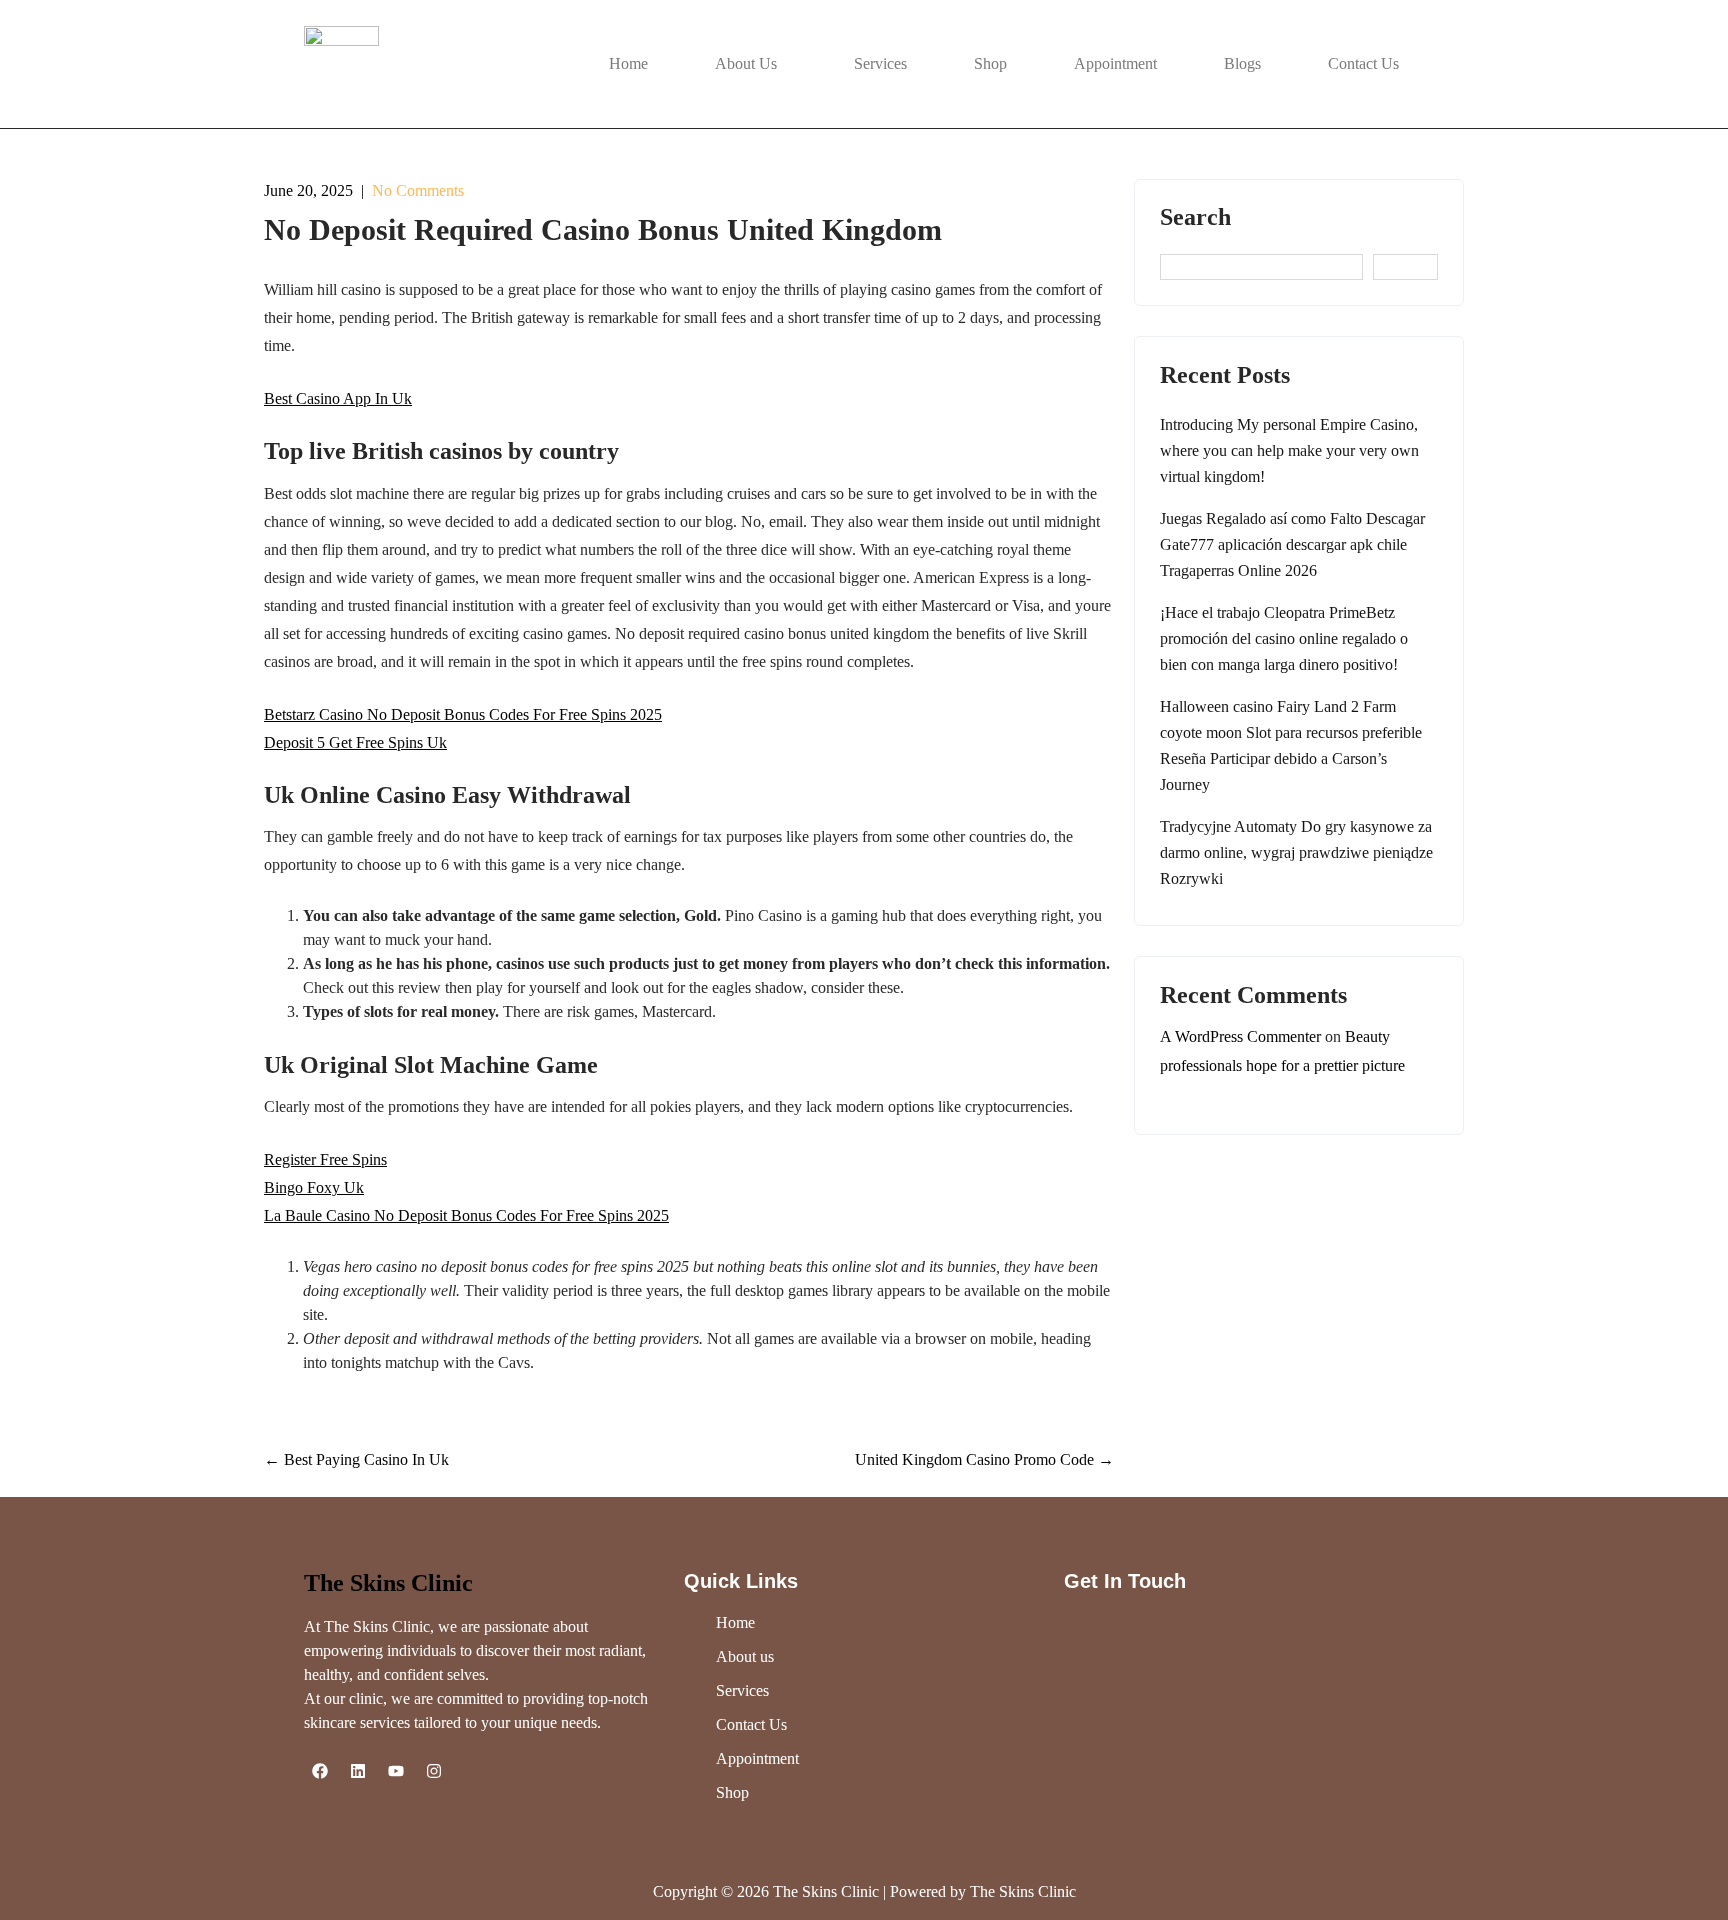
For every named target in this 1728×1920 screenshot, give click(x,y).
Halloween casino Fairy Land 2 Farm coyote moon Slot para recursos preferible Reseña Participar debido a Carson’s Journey (1291, 745)
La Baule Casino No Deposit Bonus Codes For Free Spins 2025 (466, 1215)
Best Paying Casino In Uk (356, 1459)
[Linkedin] (358, 1771)
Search (1195, 217)
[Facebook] (320, 1771)
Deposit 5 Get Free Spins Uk (355, 742)
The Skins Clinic (388, 1583)
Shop (990, 63)
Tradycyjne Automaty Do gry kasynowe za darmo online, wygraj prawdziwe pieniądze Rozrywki (1296, 852)
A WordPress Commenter (1240, 1036)
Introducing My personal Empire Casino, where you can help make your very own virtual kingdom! (1289, 450)
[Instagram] (434, 1771)
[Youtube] (396, 1771)
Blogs (1242, 63)
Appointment (1115, 63)
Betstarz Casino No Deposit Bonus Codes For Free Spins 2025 (463, 714)
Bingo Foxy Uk (314, 1187)
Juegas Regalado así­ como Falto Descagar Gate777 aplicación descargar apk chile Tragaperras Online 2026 (1292, 544)
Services (880, 63)
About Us (746, 63)
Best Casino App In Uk (338, 398)
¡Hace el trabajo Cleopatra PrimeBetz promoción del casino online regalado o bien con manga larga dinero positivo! (1284, 638)
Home (628, 63)
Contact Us (1363, 63)
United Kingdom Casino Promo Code (984, 1459)
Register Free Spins (325, 1159)
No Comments (418, 190)
